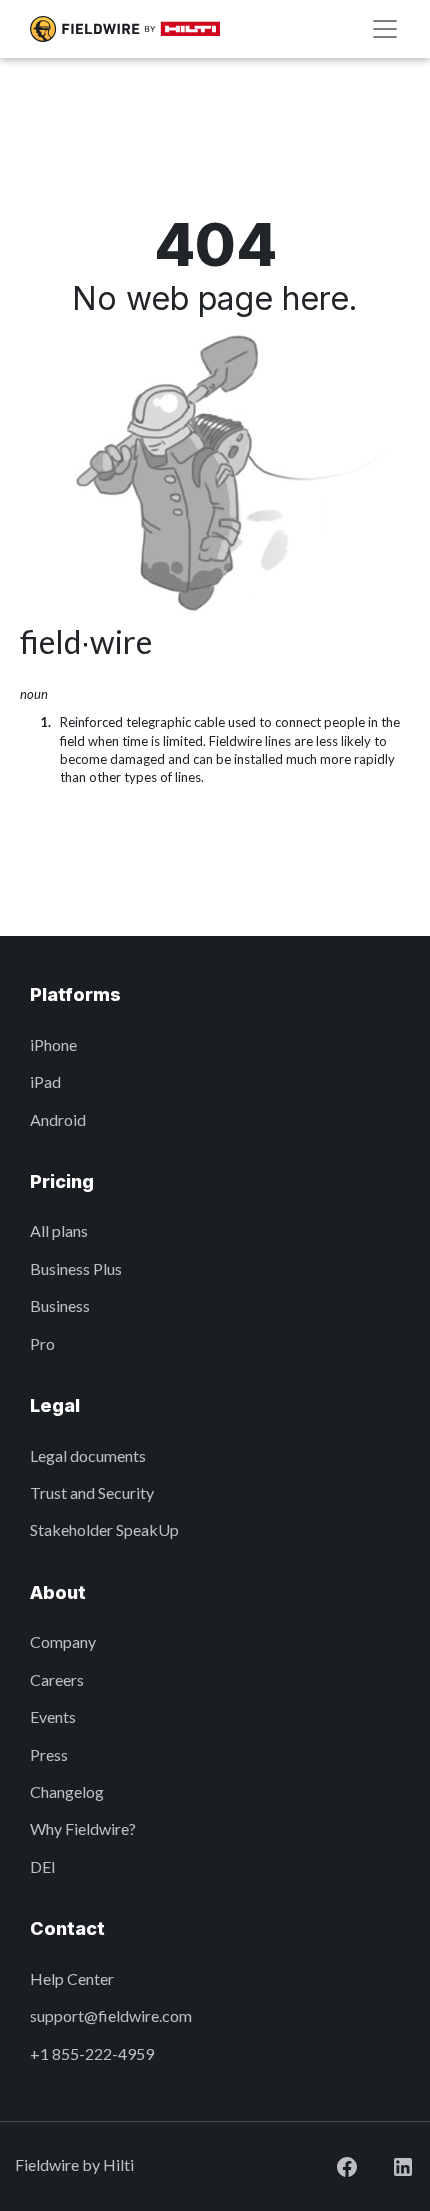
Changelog (67, 1791)
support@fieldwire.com (111, 2015)
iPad (45, 1081)
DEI (43, 1866)
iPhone (53, 1044)
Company (63, 1641)
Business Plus (76, 1268)
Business (60, 1305)
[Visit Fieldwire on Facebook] (331, 2164)
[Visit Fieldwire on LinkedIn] (387, 2164)
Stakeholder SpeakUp (104, 1529)
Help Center (72, 1978)
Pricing (62, 1181)
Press (49, 1754)
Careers (57, 1679)
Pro (42, 1343)
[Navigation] (385, 29)
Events (53, 1716)
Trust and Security (92, 1492)
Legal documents (88, 1455)
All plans (59, 1230)
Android (58, 1119)
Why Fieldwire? (83, 1828)
